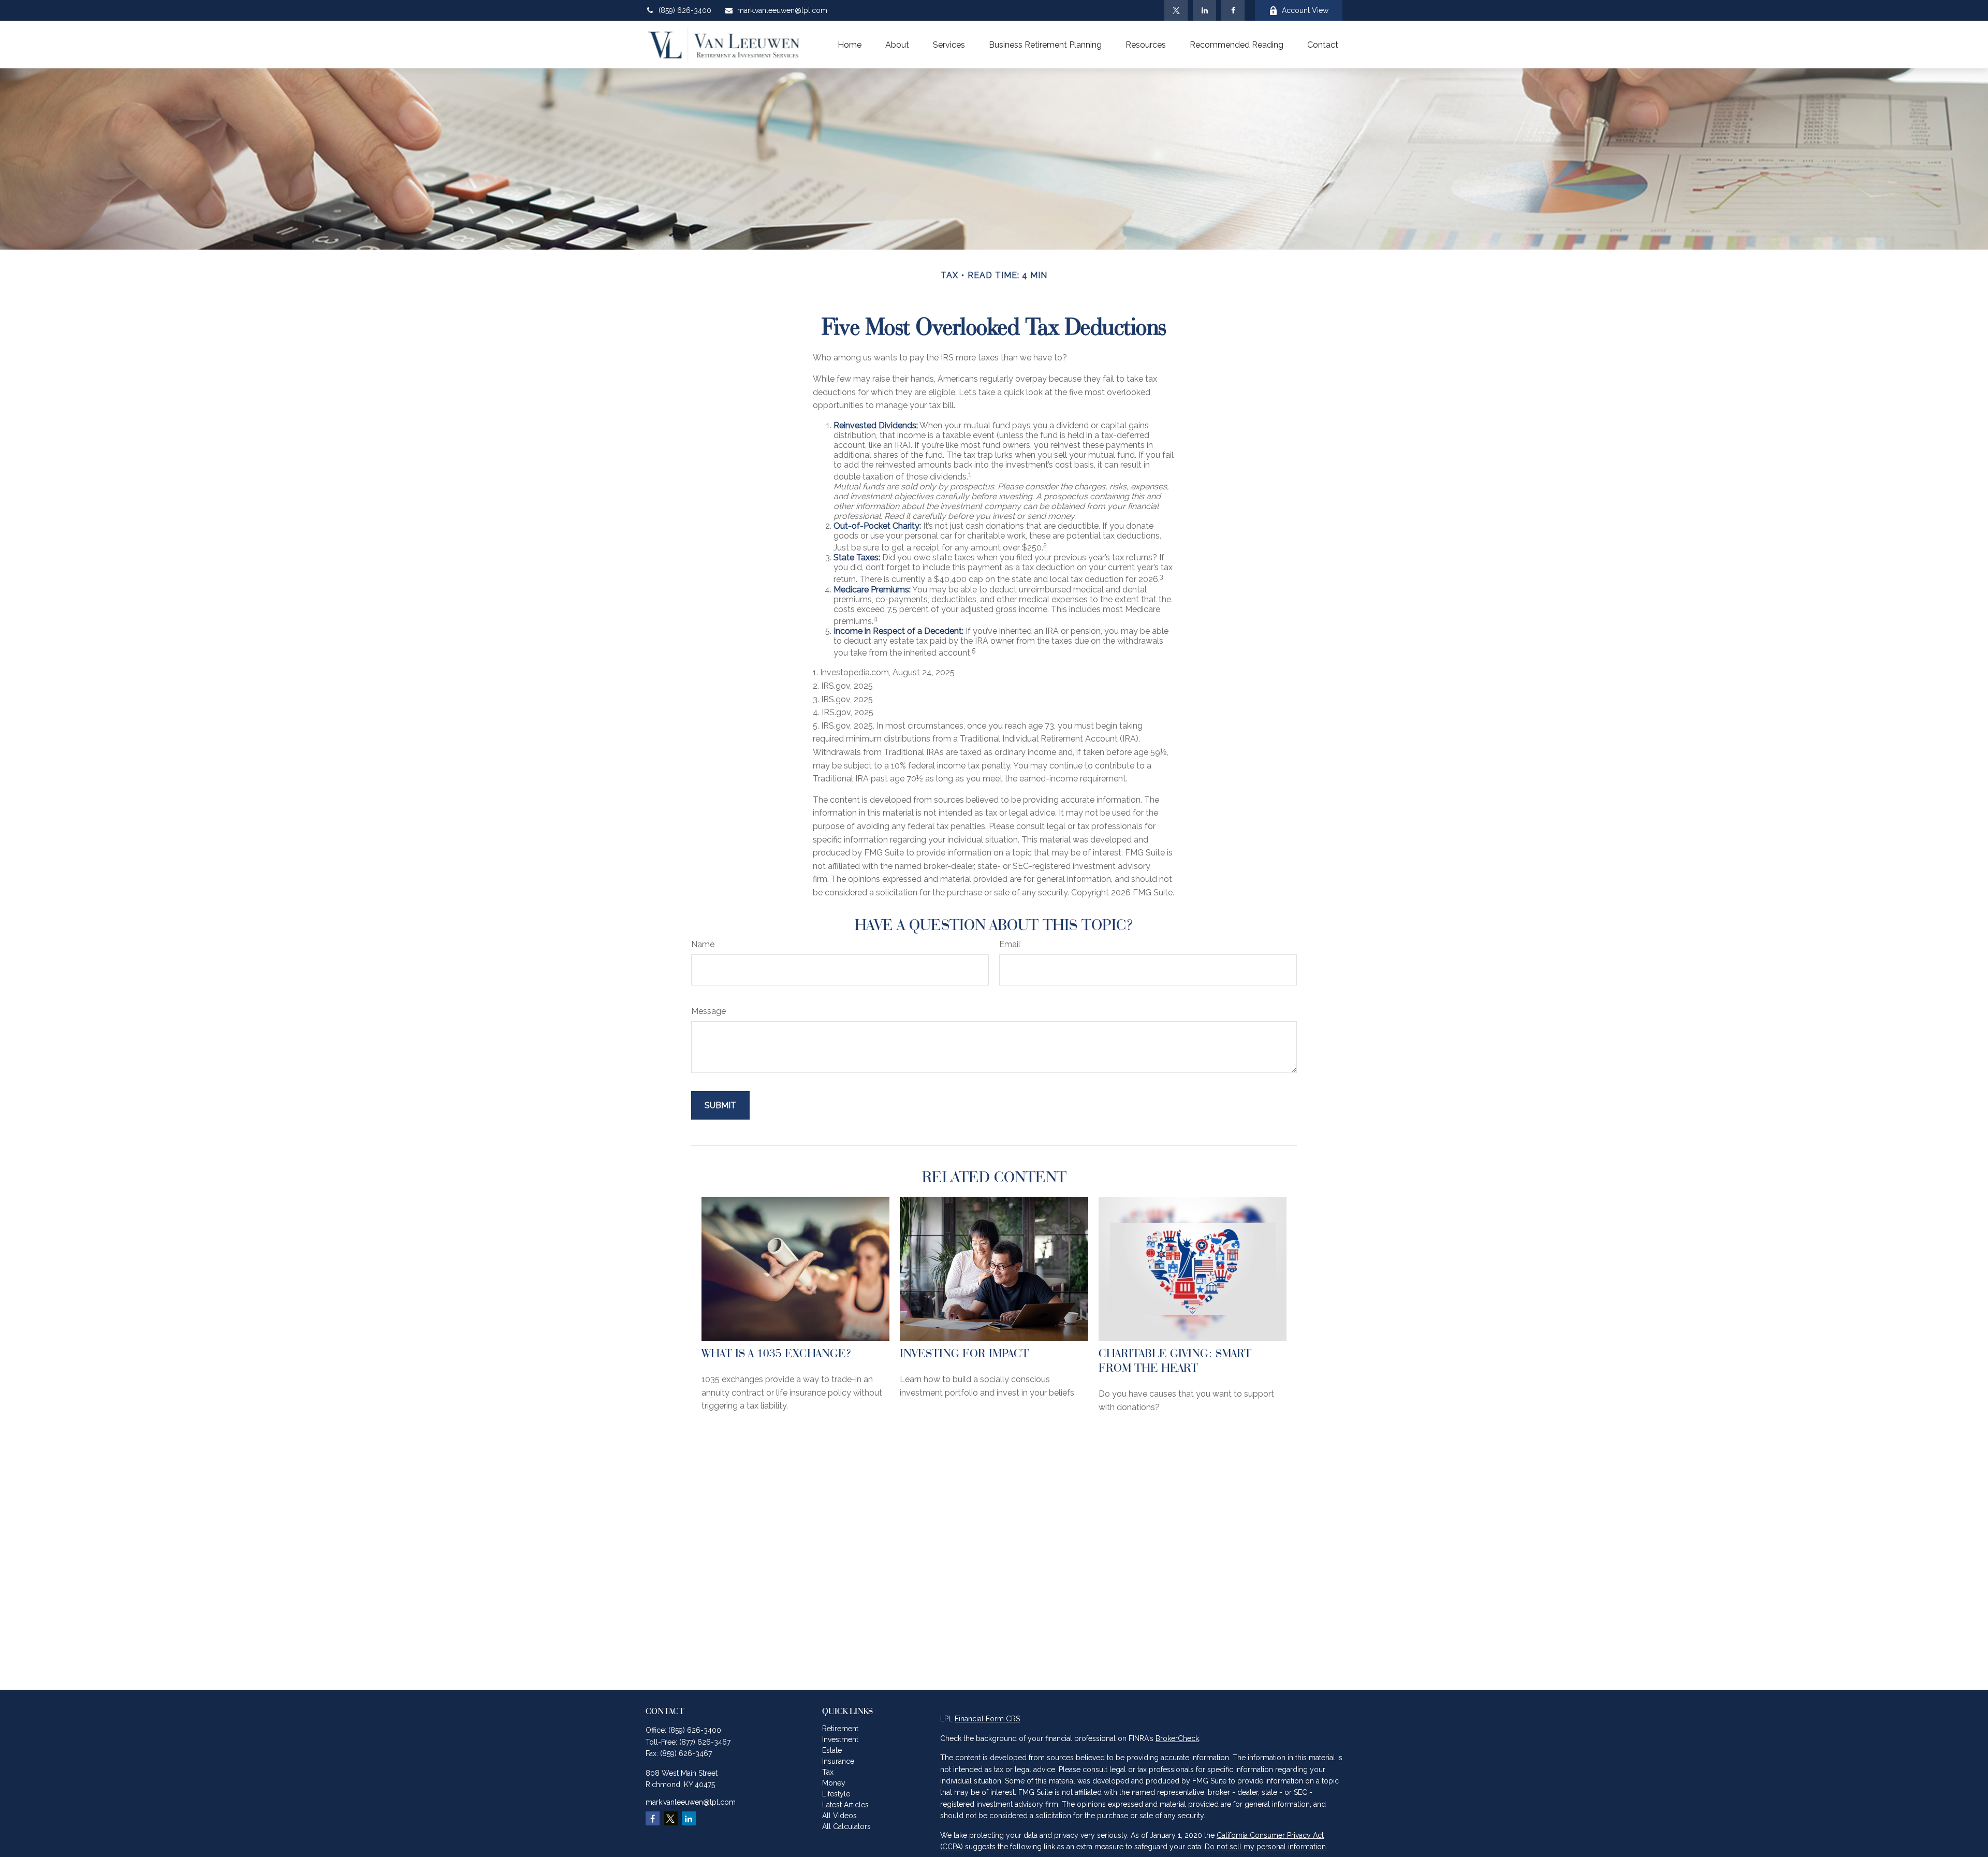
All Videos (839, 1816)
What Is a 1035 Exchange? (777, 1353)
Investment (840, 1739)
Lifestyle (836, 1794)
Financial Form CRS (987, 1719)
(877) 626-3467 (705, 1742)
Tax (828, 1772)
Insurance (838, 1761)
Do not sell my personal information (1265, 1847)
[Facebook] (1233, 10)
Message (708, 1011)
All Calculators (846, 1826)
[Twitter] (1176, 10)
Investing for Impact (964, 1353)
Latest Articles (845, 1805)
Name (703, 944)
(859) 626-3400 (685, 10)
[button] (850, 45)
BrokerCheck (1177, 1738)
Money (834, 1783)
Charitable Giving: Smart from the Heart (1175, 1360)
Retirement (840, 1729)
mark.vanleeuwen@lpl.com (782, 10)
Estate (832, 1750)
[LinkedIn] (1204, 10)
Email (1010, 944)
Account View (1305, 10)
